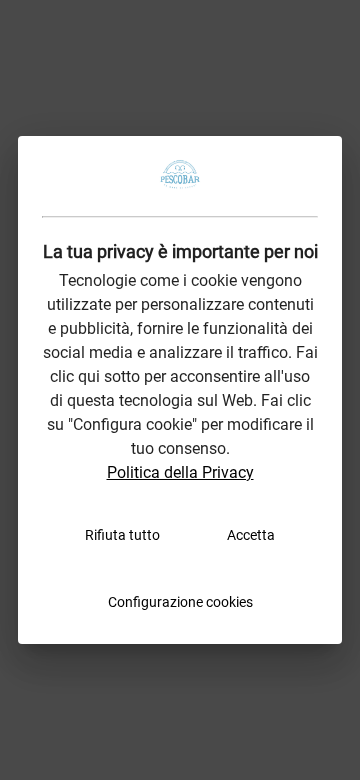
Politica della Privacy (180, 472)
